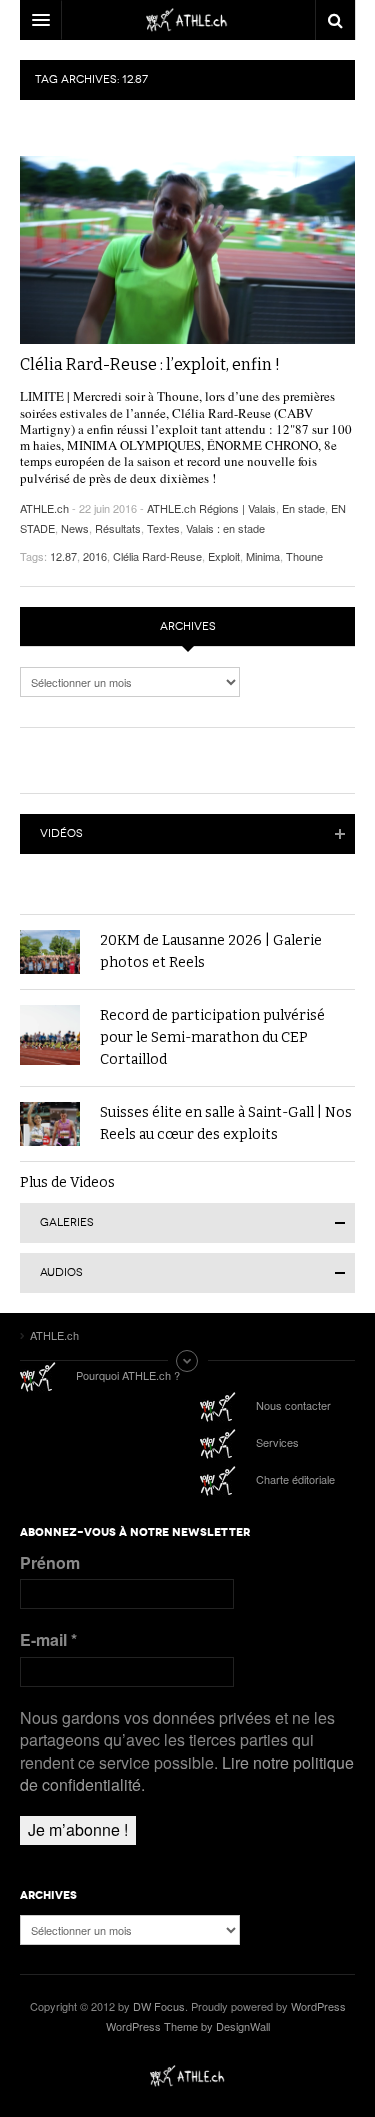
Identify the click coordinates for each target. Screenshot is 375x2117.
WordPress (318, 2006)
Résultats (118, 528)
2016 (95, 556)
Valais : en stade (225, 528)
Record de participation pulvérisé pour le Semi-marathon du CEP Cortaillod (212, 1037)
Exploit (224, 556)
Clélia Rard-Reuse (157, 556)
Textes (163, 528)
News (75, 528)
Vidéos (61, 833)
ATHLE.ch (44, 508)
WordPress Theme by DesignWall (188, 2026)
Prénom (50, 1563)
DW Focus (187, 20)
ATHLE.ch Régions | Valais (211, 508)
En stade (303, 508)
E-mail (48, 1640)
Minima (263, 556)
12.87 (63, 556)
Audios (61, 1272)
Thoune (304, 556)
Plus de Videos (67, 1182)
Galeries (67, 1222)
